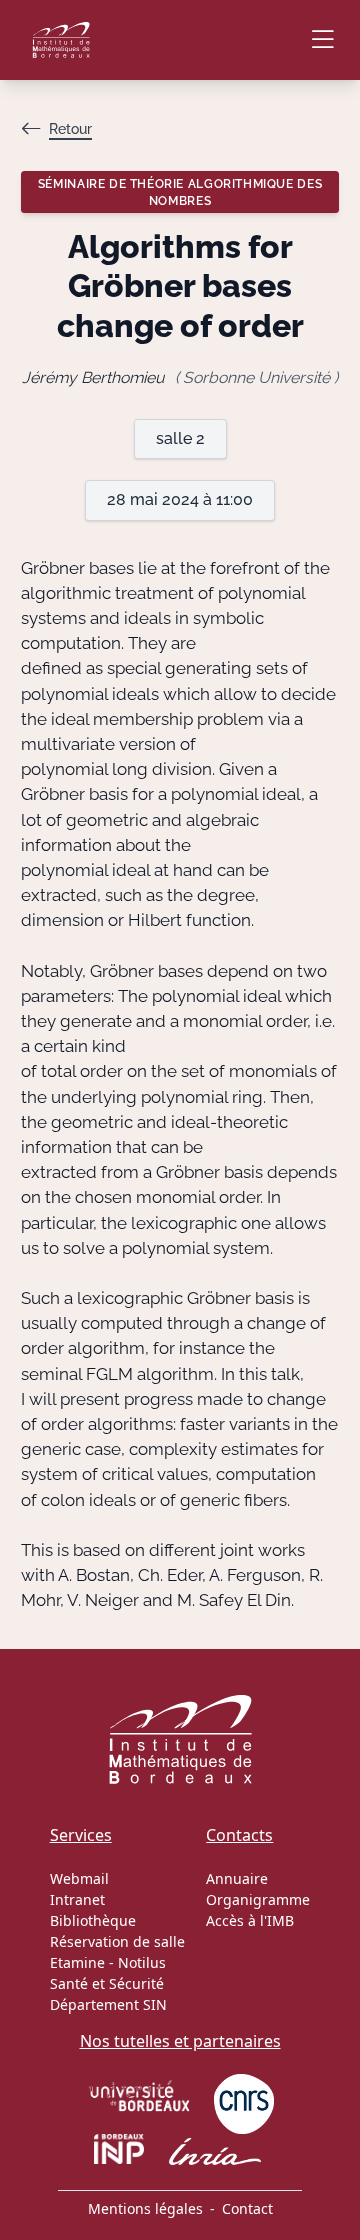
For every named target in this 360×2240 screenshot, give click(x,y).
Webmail (79, 1878)
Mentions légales (145, 2208)
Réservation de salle (117, 1941)
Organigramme (258, 1899)
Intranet (77, 1899)
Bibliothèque (93, 1920)
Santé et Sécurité (107, 1983)
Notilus (142, 1962)
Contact (247, 2208)
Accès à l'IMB (250, 1920)
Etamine (77, 1962)
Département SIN (108, 2004)
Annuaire (237, 1878)
